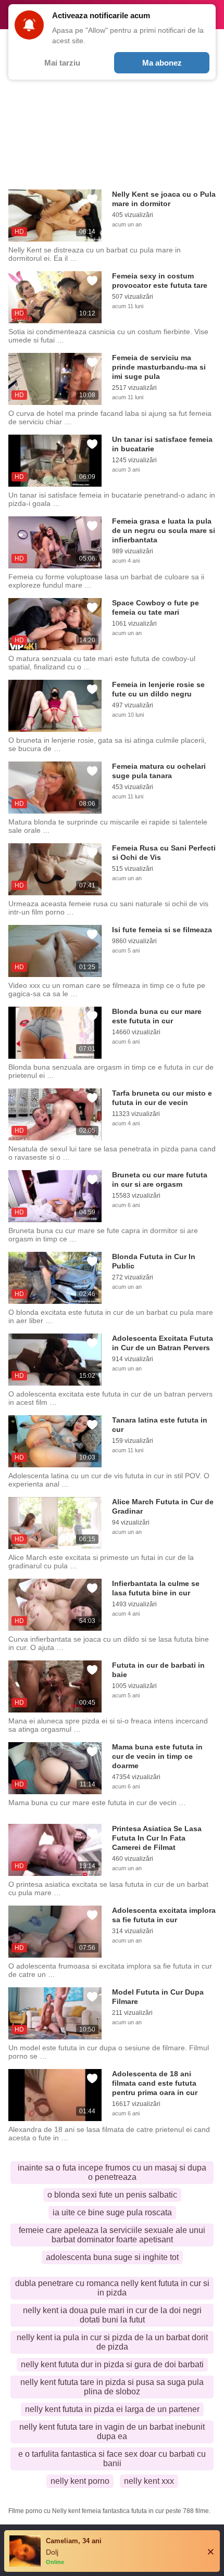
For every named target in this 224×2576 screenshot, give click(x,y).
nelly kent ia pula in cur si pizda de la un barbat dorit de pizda (112, 2342)
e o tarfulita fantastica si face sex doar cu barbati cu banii (112, 2459)
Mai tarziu (62, 63)
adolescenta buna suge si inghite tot (112, 2257)
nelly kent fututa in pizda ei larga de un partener (112, 2409)
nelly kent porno (80, 2481)
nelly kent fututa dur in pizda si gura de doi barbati (112, 2364)
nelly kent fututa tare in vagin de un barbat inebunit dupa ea (112, 2432)
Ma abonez (162, 63)
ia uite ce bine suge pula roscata (112, 2212)
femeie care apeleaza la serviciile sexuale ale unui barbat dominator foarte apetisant (112, 2235)
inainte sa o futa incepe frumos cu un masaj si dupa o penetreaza (112, 2172)
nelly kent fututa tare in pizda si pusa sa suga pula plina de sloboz (112, 2387)
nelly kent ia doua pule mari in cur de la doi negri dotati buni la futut (112, 2315)
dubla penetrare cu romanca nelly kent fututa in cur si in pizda (112, 2288)
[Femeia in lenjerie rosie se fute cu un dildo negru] (55, 706)
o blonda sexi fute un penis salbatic (112, 2195)
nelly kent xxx (149, 2481)
